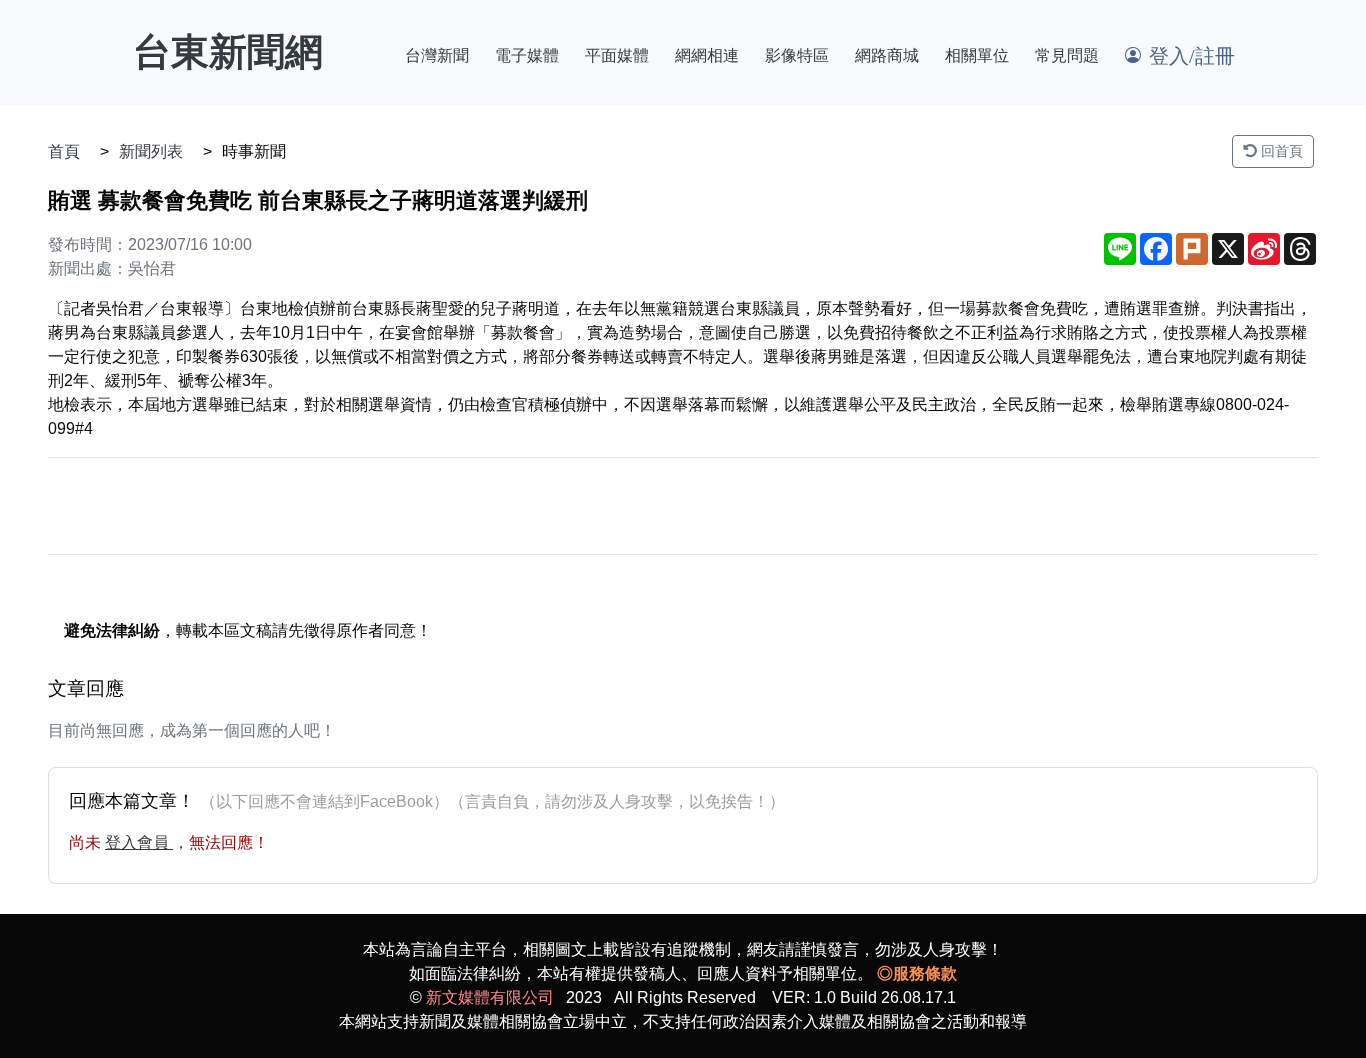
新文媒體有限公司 (490, 997)
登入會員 (139, 842)
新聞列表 (151, 151)
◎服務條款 (917, 973)
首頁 (64, 151)
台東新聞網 (228, 52)
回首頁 (1280, 151)
